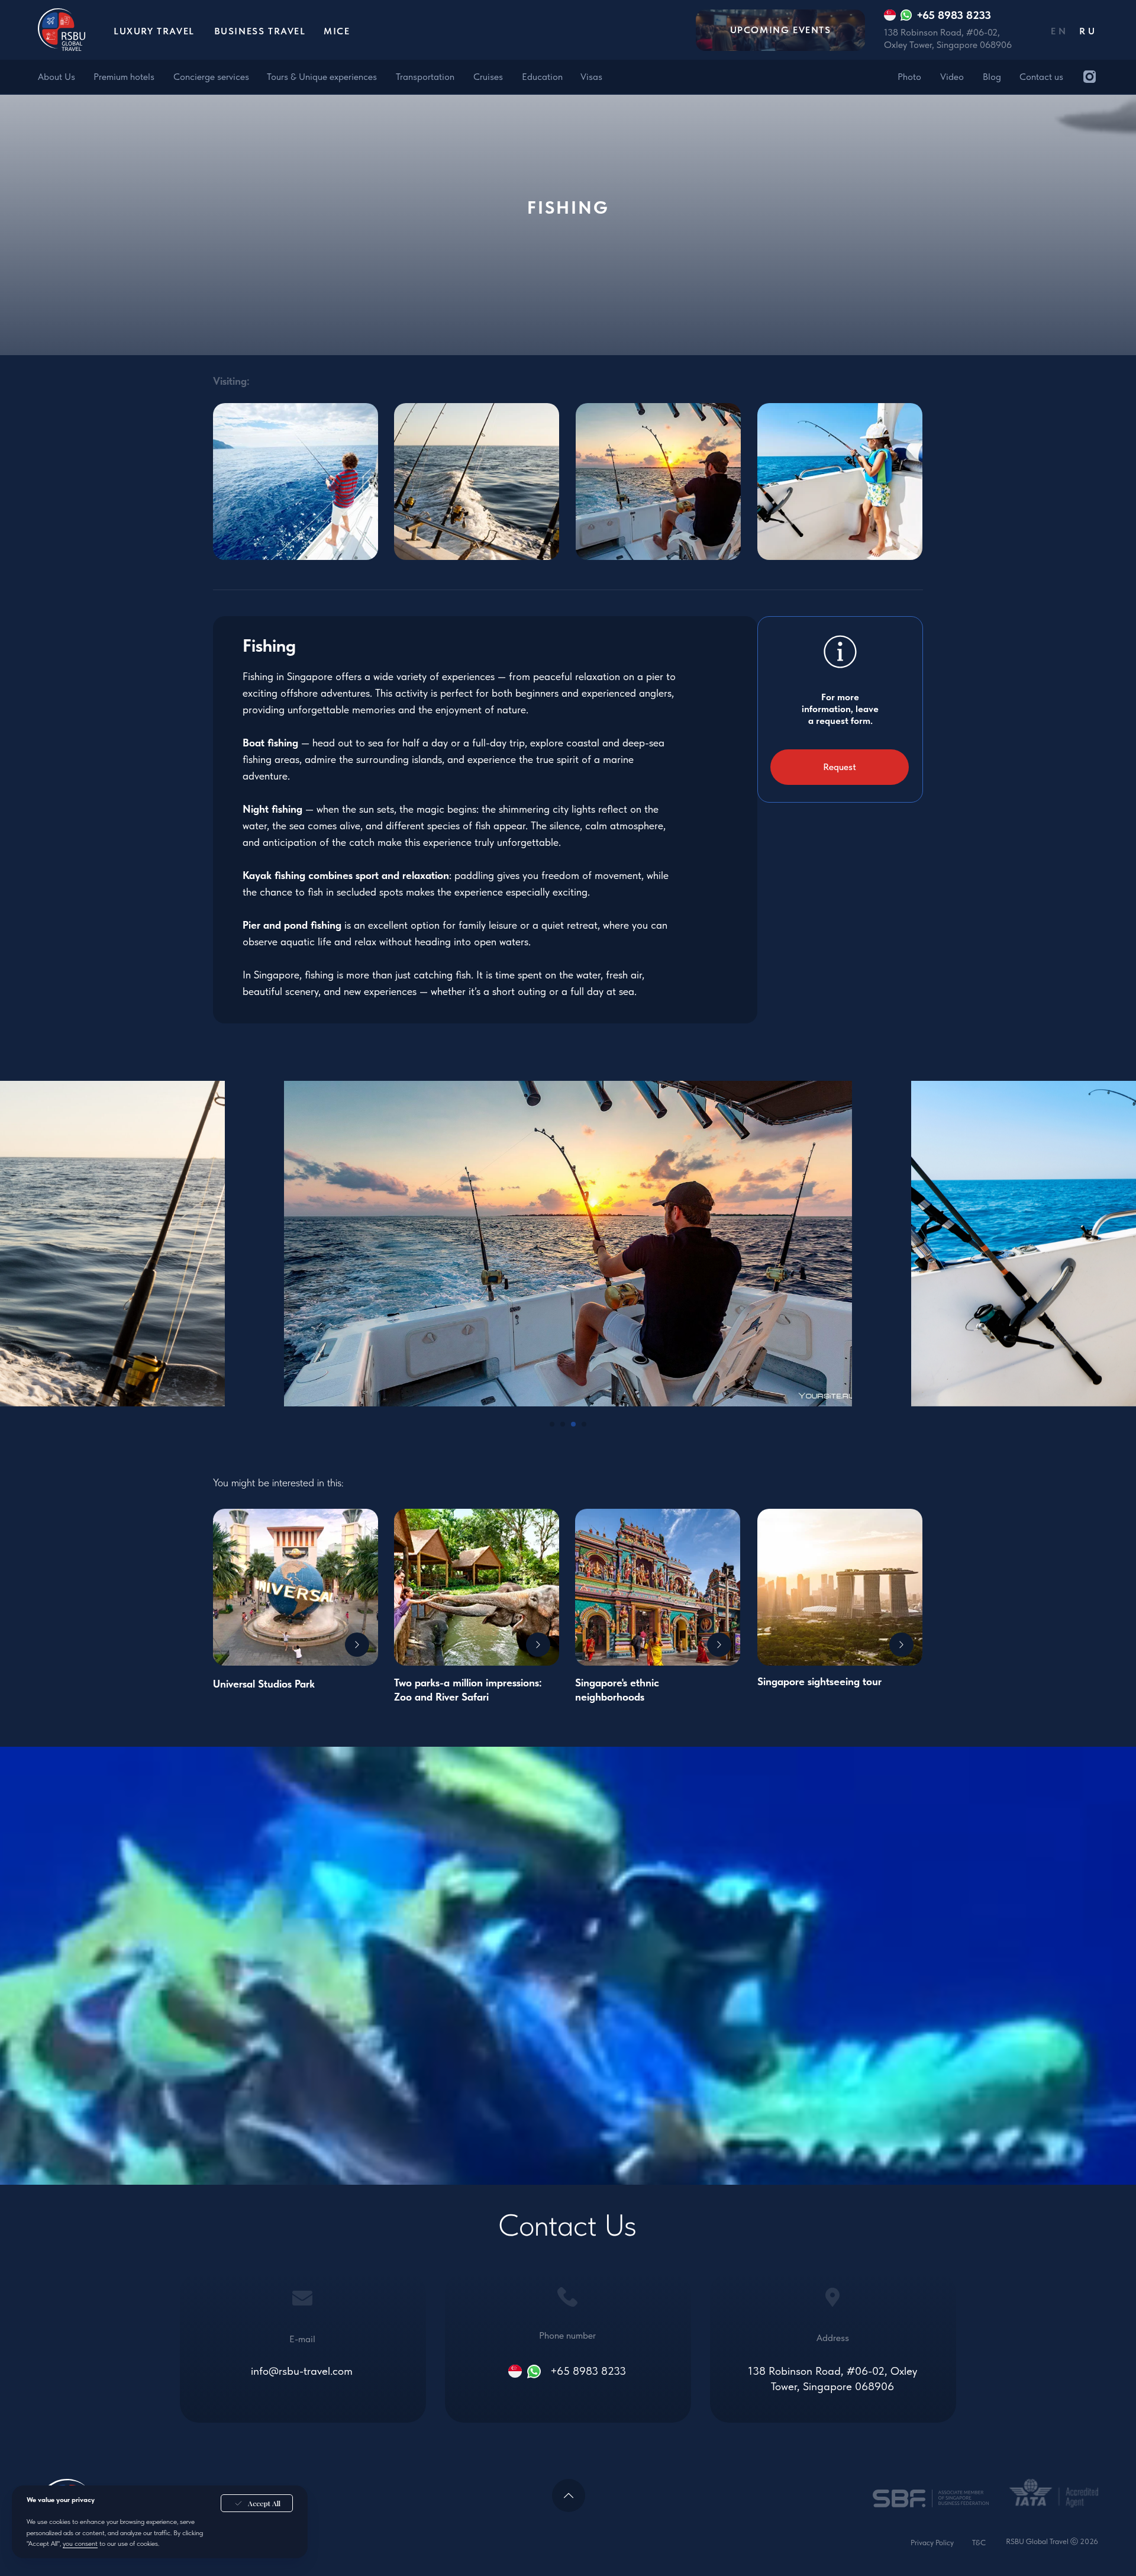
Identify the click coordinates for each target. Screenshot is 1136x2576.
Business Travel (260, 31)
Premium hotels (124, 77)
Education (542, 77)
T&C (979, 2543)
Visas (591, 77)
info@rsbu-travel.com (302, 2371)
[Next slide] (882, 1244)
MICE (337, 31)
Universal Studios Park (264, 1684)
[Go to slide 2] (563, 1424)
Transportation (425, 77)
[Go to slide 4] (584, 1424)
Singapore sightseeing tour (819, 1681)
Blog (992, 77)
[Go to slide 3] (573, 1424)
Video (952, 77)
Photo (909, 77)
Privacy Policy (932, 2543)
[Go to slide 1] (552, 1424)
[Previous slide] (254, 1244)
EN (1060, 31)
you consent (80, 2543)
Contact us (1041, 77)
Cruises (488, 77)
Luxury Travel (154, 31)
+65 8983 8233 (588, 2371)
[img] (1090, 77)
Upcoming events (781, 30)
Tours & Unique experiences (322, 77)
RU (1088, 31)
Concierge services (211, 77)
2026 (1089, 2541)
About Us (57, 77)
